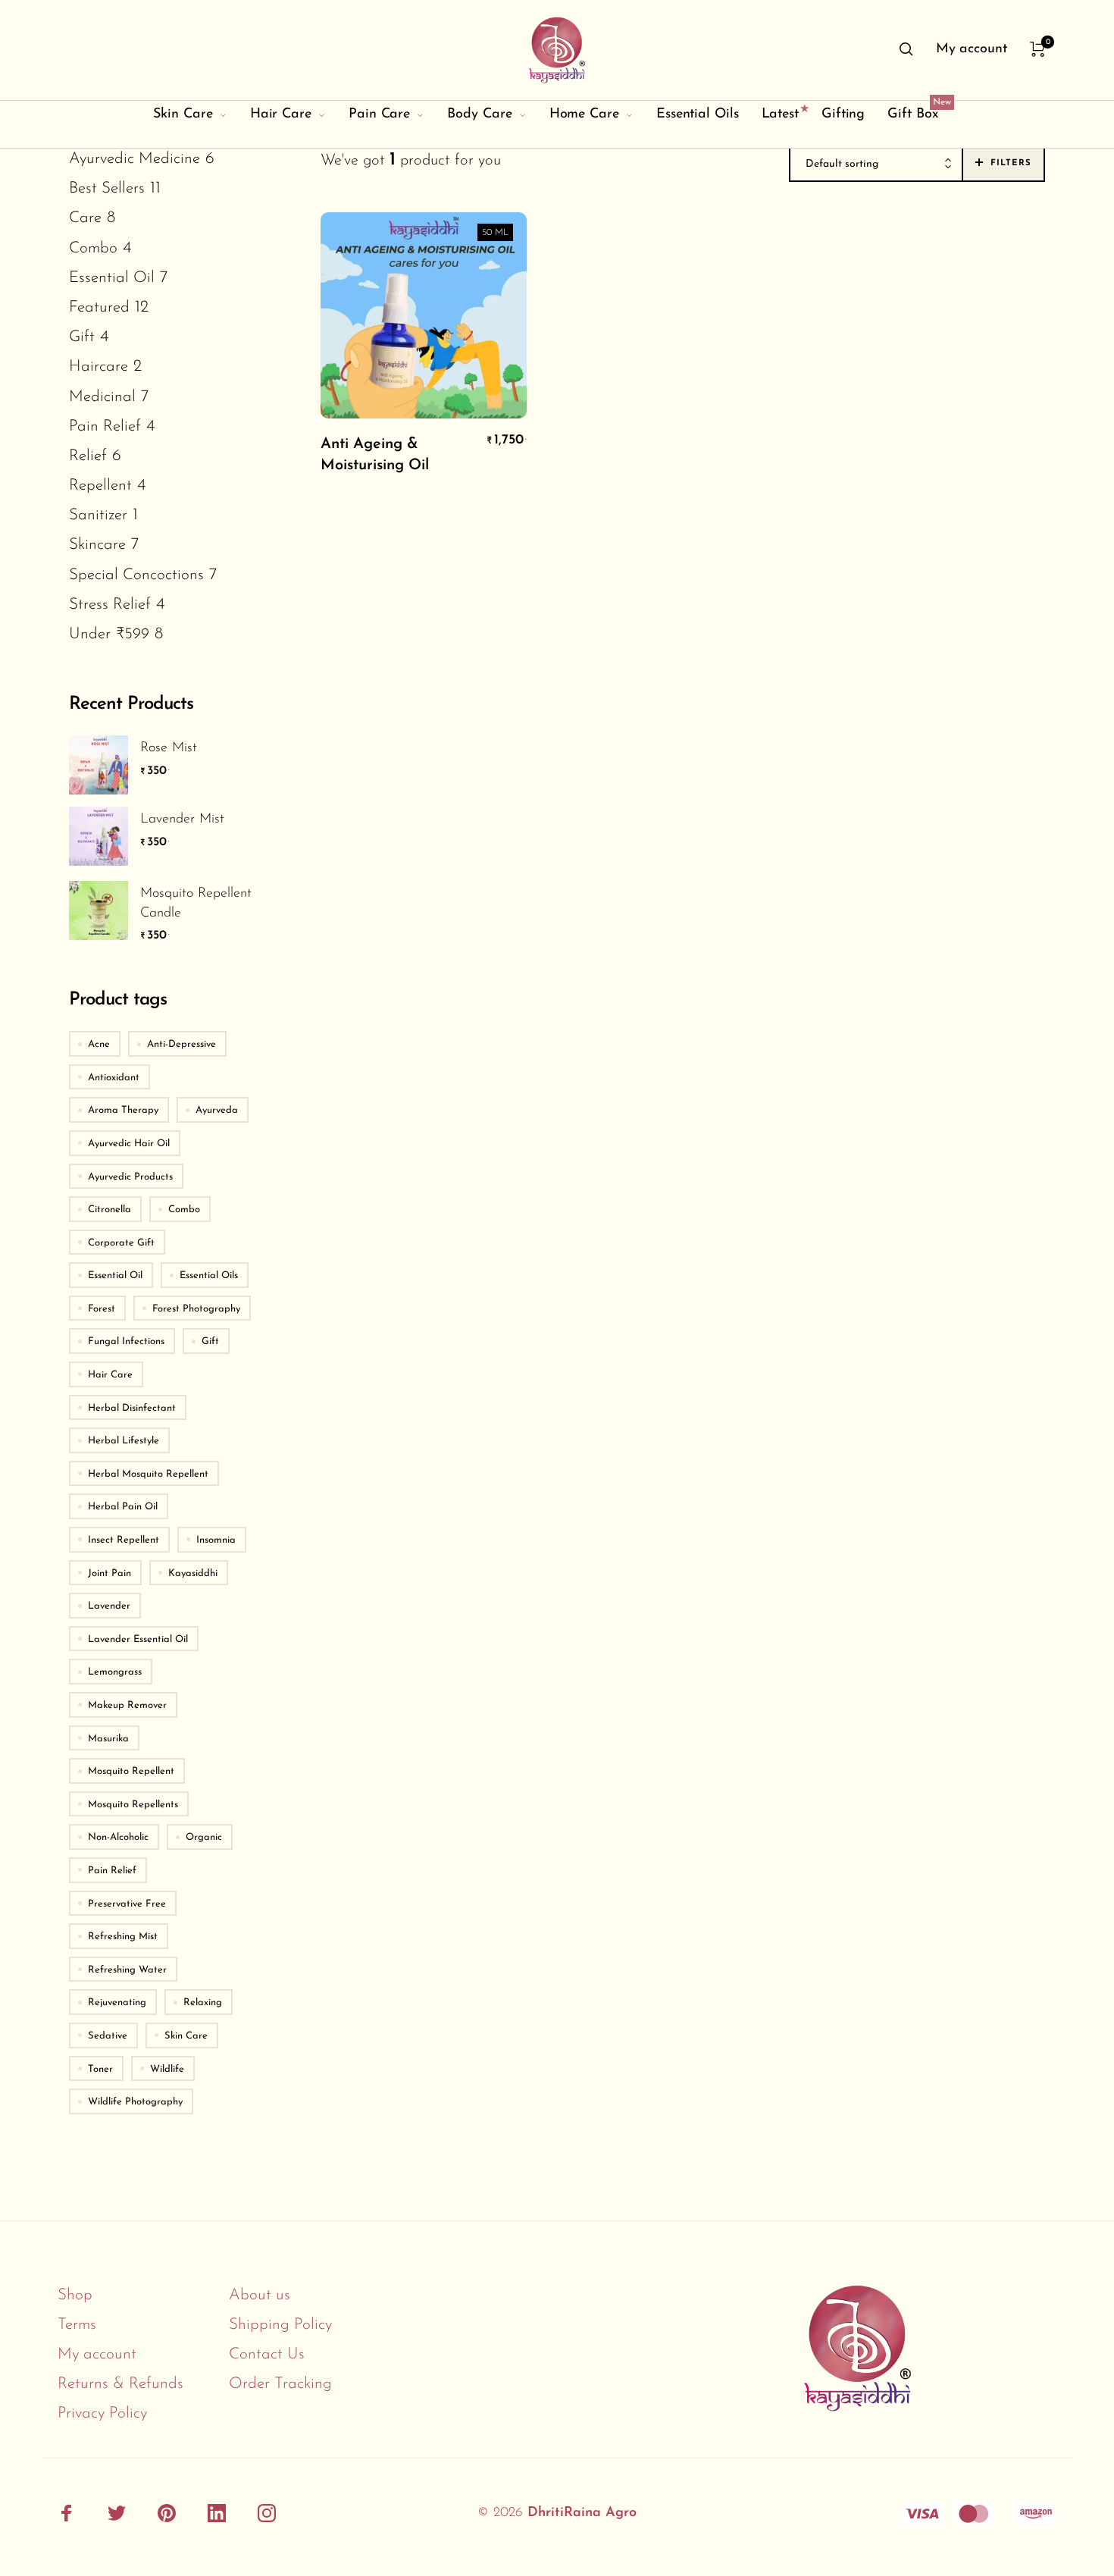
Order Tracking (280, 2384)
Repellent (100, 486)
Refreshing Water (127, 1970)
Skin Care (186, 2036)
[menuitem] (972, 50)
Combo (93, 248)
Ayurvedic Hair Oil (129, 1144)
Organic (204, 1837)
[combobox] (876, 165)
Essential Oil (112, 278)
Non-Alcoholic (118, 1837)
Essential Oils (209, 1275)
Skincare (97, 545)
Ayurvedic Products (130, 1177)
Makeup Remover (127, 1705)
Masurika (108, 1739)
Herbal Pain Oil (123, 1507)
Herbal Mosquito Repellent (148, 1474)
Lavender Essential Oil (138, 1639)
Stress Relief (110, 605)
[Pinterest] (167, 2514)
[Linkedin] (217, 2514)
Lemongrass (115, 1672)
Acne (99, 1044)
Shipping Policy (280, 2325)
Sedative (108, 2036)
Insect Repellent (124, 1540)
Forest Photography (196, 1309)
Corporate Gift (121, 1243)
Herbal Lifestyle (124, 1441)
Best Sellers (107, 188)
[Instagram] (267, 2514)
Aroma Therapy (123, 1110)
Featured (99, 307)
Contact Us (267, 2354)
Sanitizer (98, 515)
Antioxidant (114, 1078)
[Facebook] (67, 2514)
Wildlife (167, 2069)
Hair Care (110, 1375)
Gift (82, 337)
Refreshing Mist (123, 1937)
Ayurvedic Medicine (135, 159)
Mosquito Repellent (131, 1771)
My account (97, 2354)
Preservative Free (127, 1904)
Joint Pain (110, 1573)
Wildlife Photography (135, 2102)
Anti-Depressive (181, 1044)
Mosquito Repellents (133, 1805)
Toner (100, 2069)
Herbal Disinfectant (132, 1408)
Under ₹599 (109, 634)
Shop (75, 2295)
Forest (102, 1309)
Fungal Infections (126, 1341)
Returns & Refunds (120, 2384)
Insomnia (216, 1540)
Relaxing (203, 2003)
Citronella (110, 1210)
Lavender (109, 1606)
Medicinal (102, 397)
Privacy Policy (102, 2413)
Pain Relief (105, 426)
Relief (88, 456)
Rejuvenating (117, 2003)
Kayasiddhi (193, 1573)
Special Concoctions (136, 575)
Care (85, 218)
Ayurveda (217, 1110)
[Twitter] (117, 2514)
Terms (77, 2325)
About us (260, 2295)
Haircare (99, 367)
